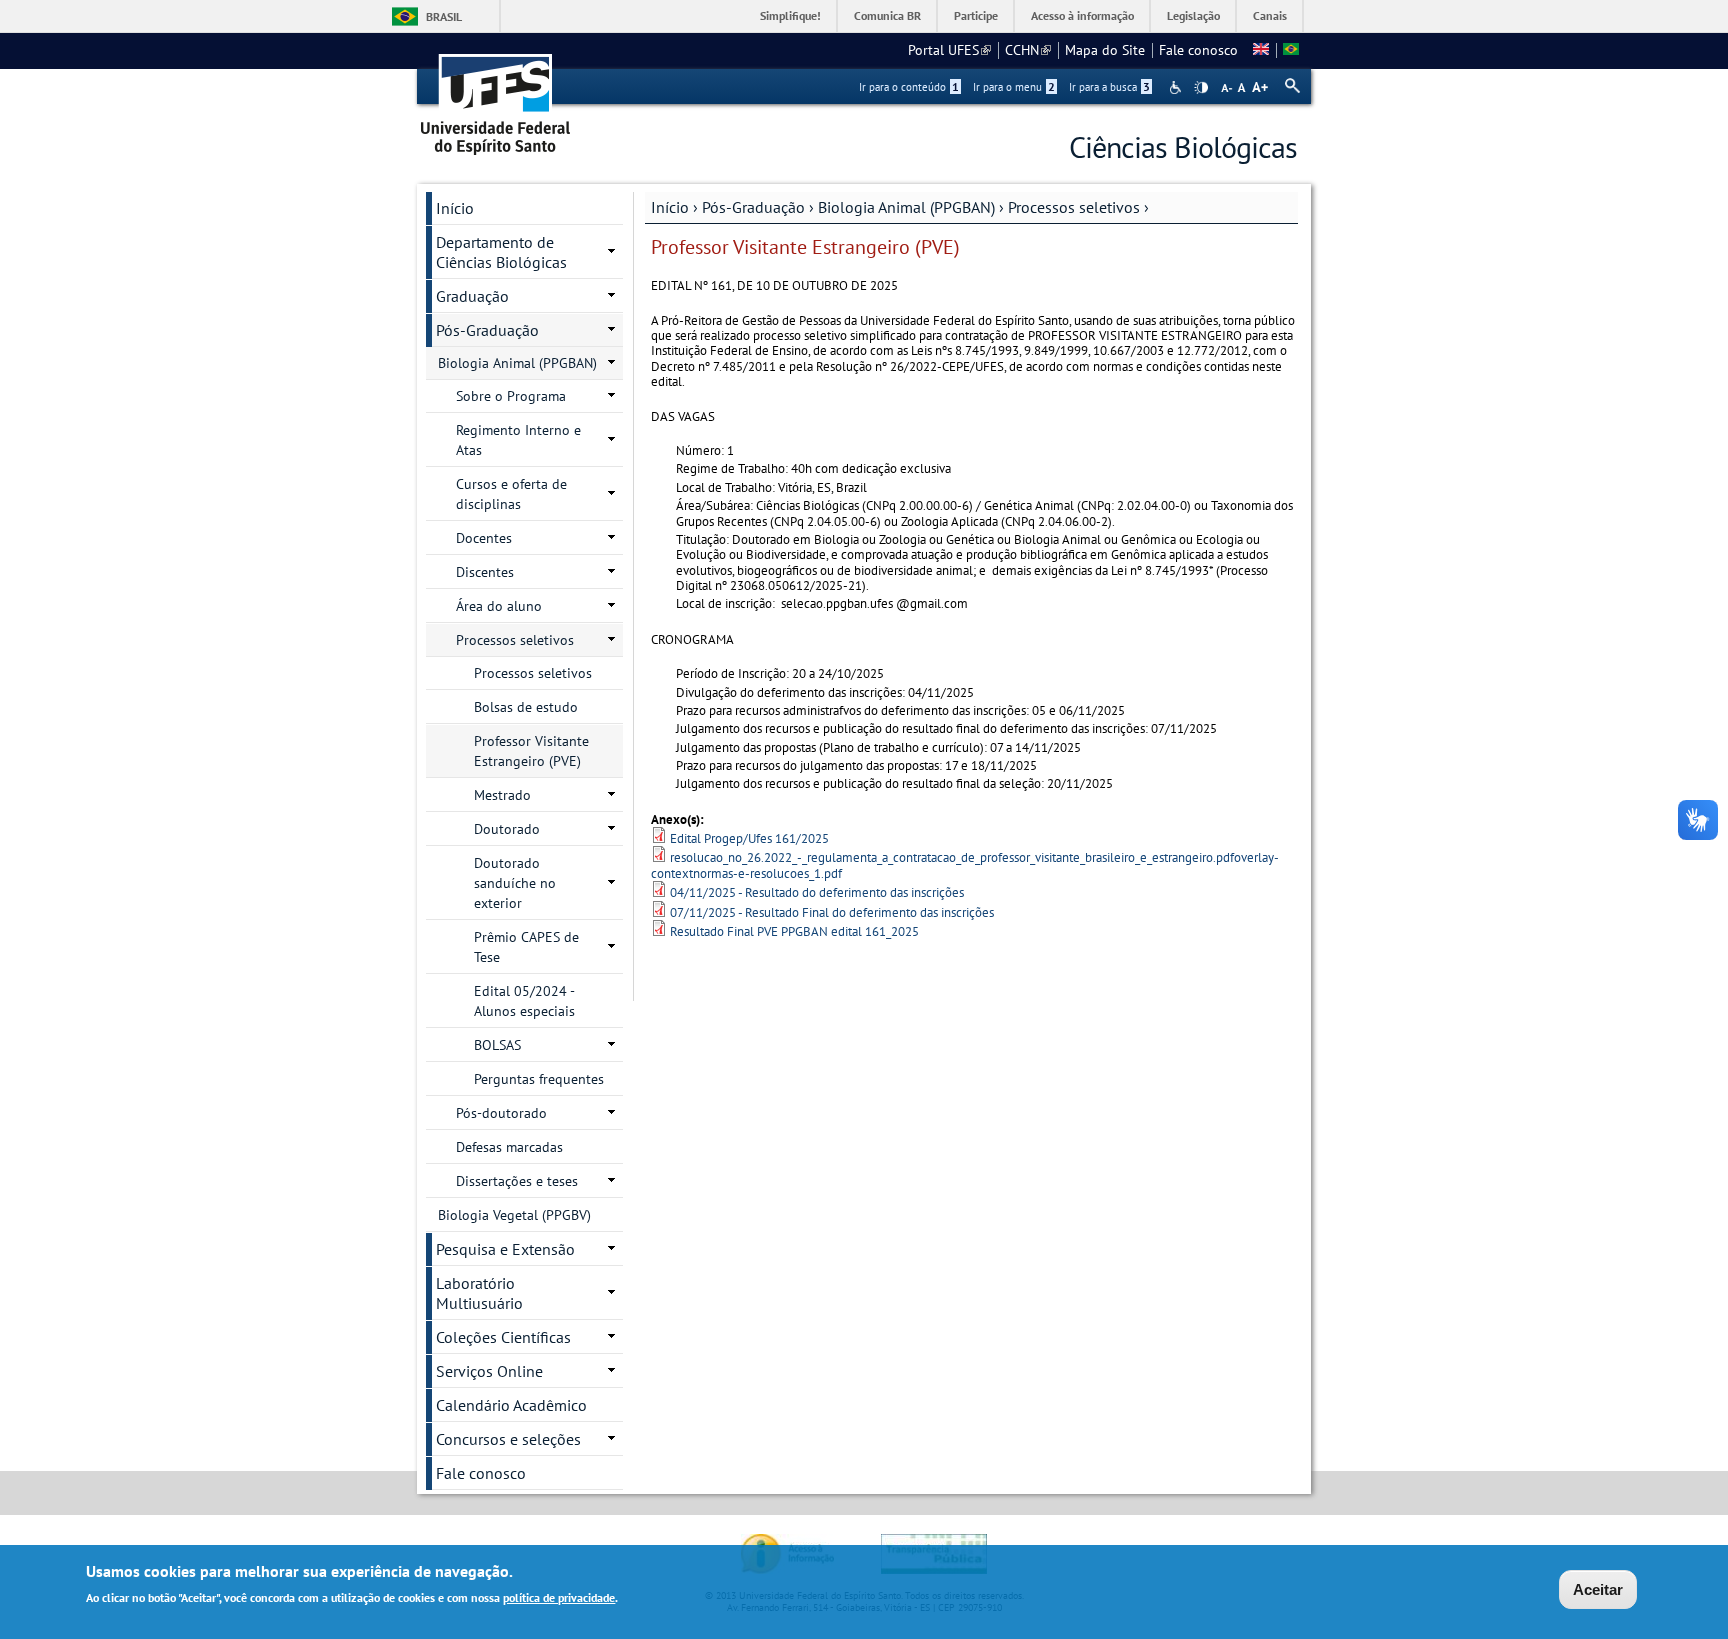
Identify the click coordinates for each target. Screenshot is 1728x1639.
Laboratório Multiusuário (479, 1293)
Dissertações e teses (517, 1181)
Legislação (1193, 15)
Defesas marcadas (509, 1147)
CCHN (1028, 50)
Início (670, 207)
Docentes (484, 538)
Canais (1270, 15)
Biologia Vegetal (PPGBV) (514, 1215)
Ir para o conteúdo (909, 87)
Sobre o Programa (511, 396)
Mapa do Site (1105, 50)
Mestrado (502, 795)
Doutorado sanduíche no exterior (515, 883)
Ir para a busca (1109, 87)
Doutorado (507, 829)
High (1201, 88)
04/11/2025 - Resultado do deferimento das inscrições (817, 892)
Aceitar (1598, 1589)
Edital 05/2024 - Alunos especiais (524, 1001)
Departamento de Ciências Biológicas (501, 252)
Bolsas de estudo (526, 707)
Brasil (444, 16)
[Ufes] (496, 97)
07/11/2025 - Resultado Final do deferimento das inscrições (832, 912)
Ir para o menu (1014, 87)
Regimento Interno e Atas (518, 440)
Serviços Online (489, 1371)
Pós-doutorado (501, 1113)
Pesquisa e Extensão (505, 1249)
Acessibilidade (1177, 87)
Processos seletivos (1074, 207)
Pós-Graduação (753, 207)
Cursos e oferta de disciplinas (511, 494)
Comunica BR (887, 15)
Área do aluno (499, 606)
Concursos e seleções (508, 1439)
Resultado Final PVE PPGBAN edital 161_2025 (794, 931)
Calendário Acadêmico (511, 1405)
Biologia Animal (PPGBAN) (906, 207)
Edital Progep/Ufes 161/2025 (749, 838)
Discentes (485, 572)
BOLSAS (497, 1045)
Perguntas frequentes (539, 1079)
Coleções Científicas (503, 1337)
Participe (976, 15)
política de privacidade (559, 1597)
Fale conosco (1198, 50)
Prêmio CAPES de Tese (526, 947)
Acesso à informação (1082, 15)
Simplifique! (790, 15)
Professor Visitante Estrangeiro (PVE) (531, 751)
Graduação (472, 296)
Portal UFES (949, 50)
